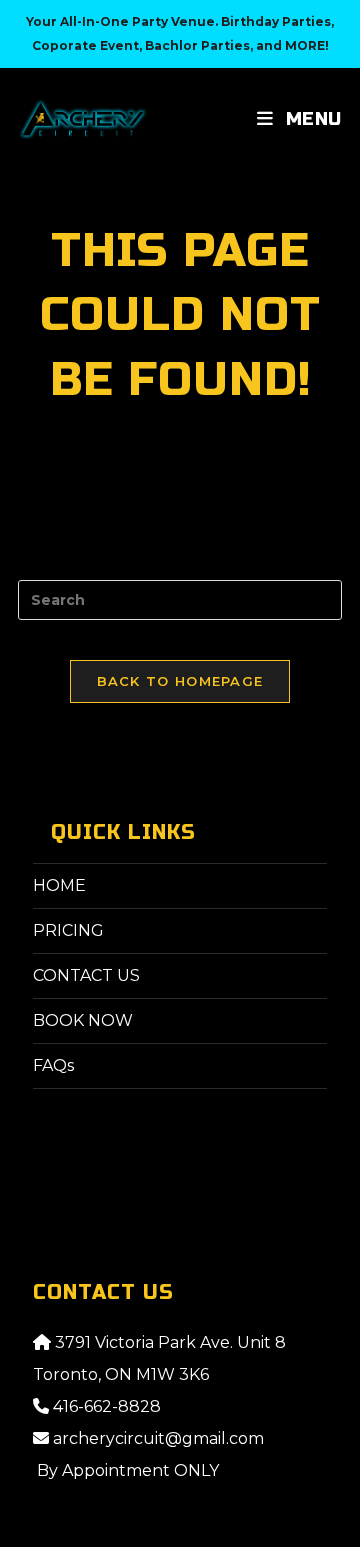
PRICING (68, 930)
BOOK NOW (83, 1020)
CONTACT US (86, 975)
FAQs (53, 1065)
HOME (59, 885)
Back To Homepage (180, 681)
